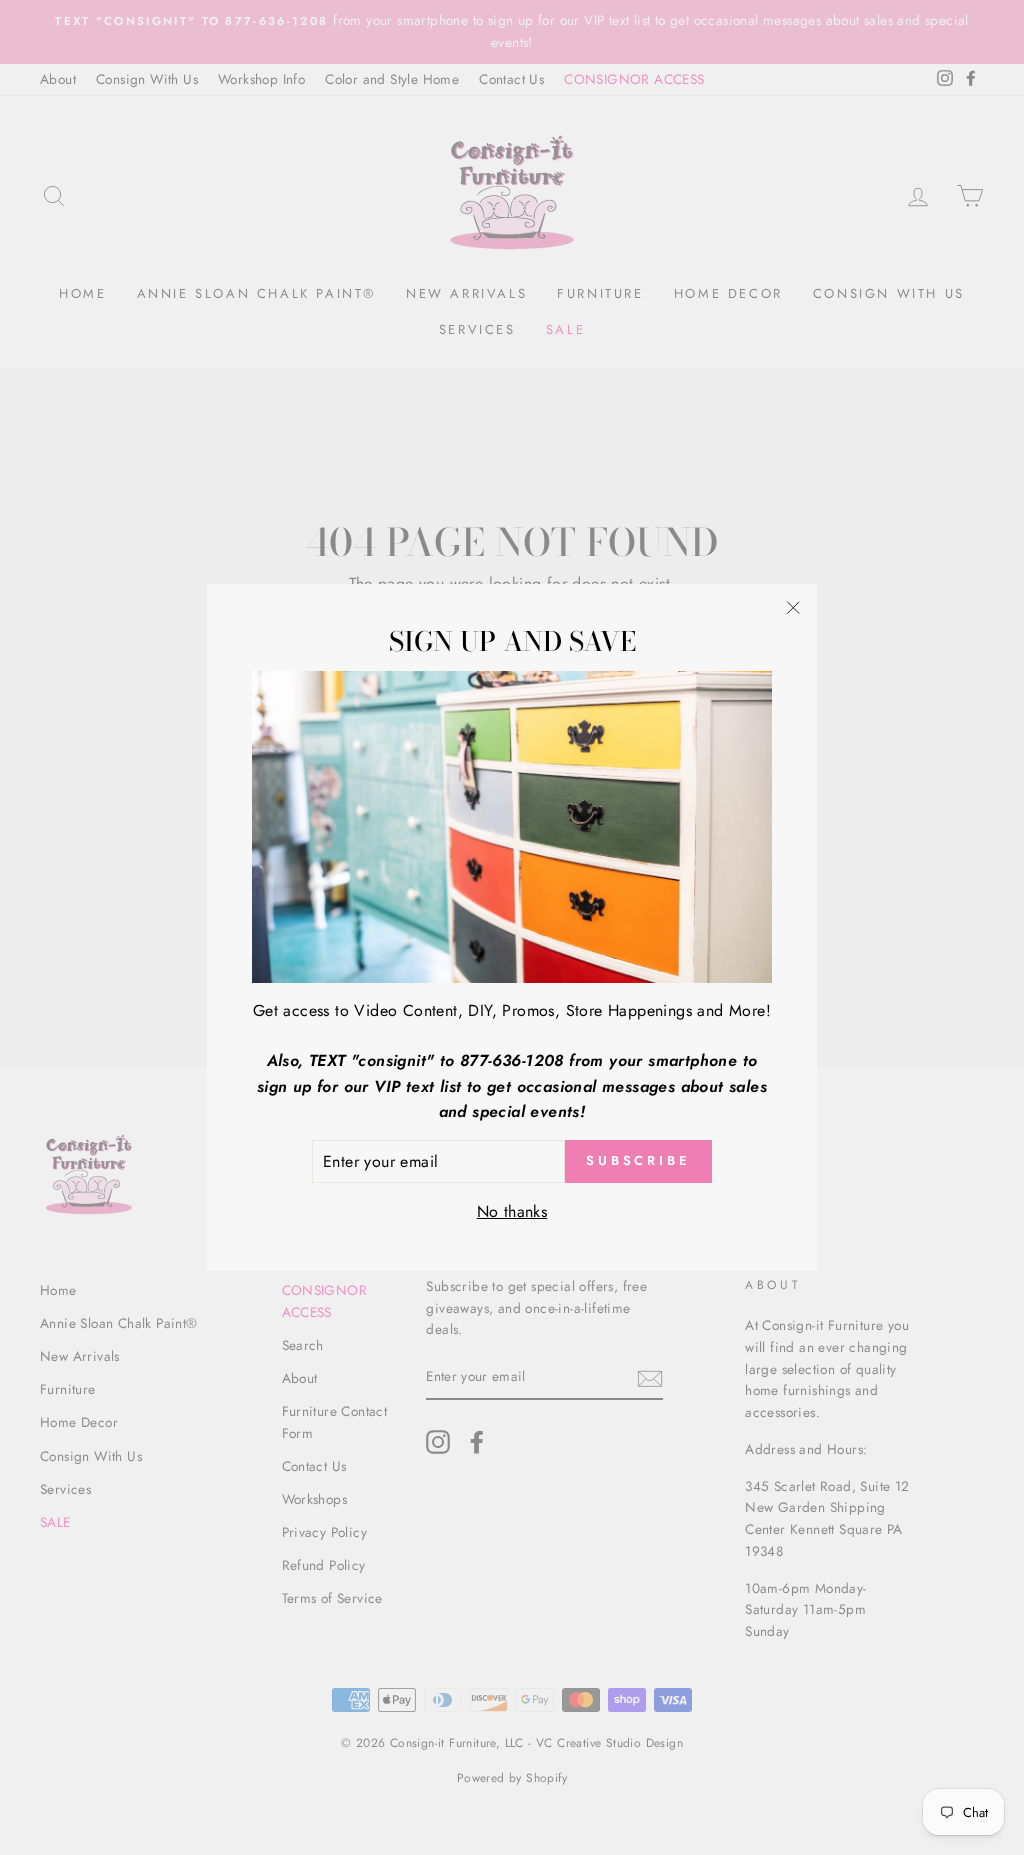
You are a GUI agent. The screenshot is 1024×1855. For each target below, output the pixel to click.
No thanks (512, 1211)
